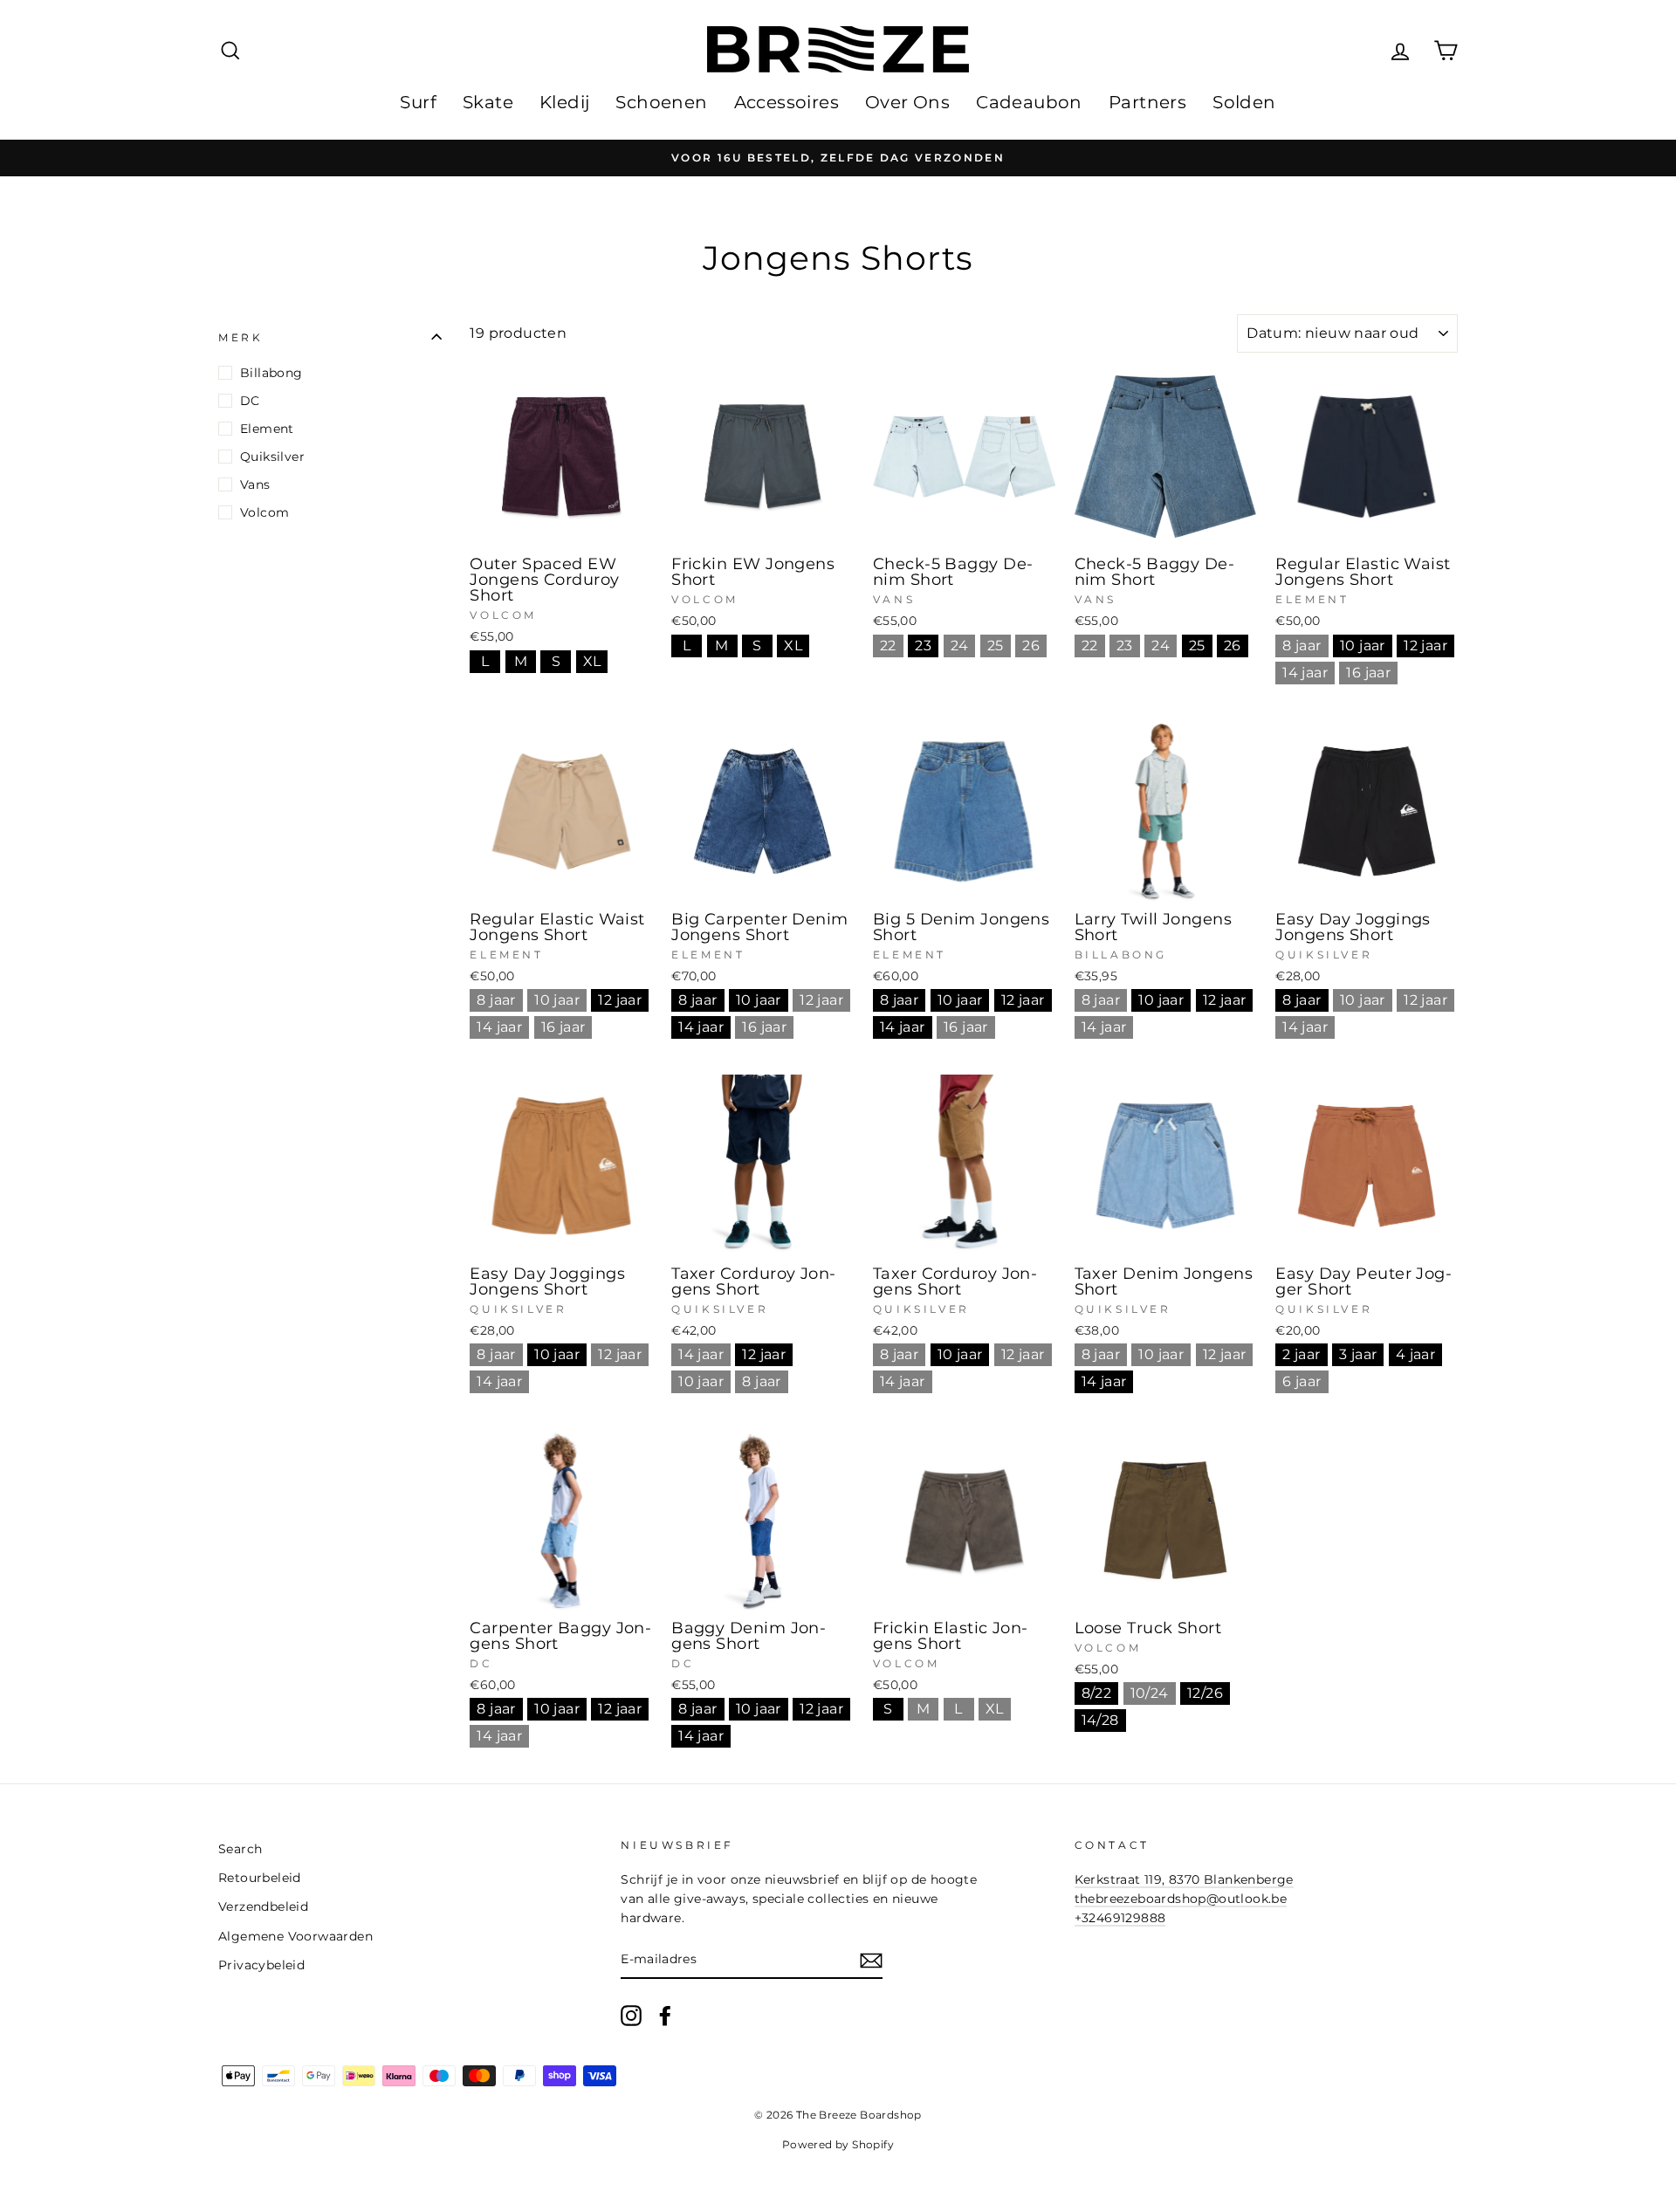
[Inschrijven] (871, 1961)
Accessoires (786, 102)
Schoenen (661, 102)
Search (240, 1849)
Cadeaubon (1029, 102)
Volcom (264, 512)
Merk (240, 337)
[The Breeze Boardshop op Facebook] (665, 2016)
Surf (418, 102)
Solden (1244, 102)
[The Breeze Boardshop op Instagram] (631, 2016)
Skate (488, 102)
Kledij (564, 102)
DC (250, 401)
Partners (1147, 102)
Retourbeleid (260, 1878)
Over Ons (907, 102)
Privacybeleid (261, 1965)
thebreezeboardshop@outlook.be (1181, 1899)
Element (267, 429)
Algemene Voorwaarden (295, 1936)
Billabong (271, 373)
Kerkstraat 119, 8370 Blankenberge (1184, 1879)
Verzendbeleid (263, 1906)
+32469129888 (1120, 1918)
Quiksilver (272, 457)
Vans (255, 484)
